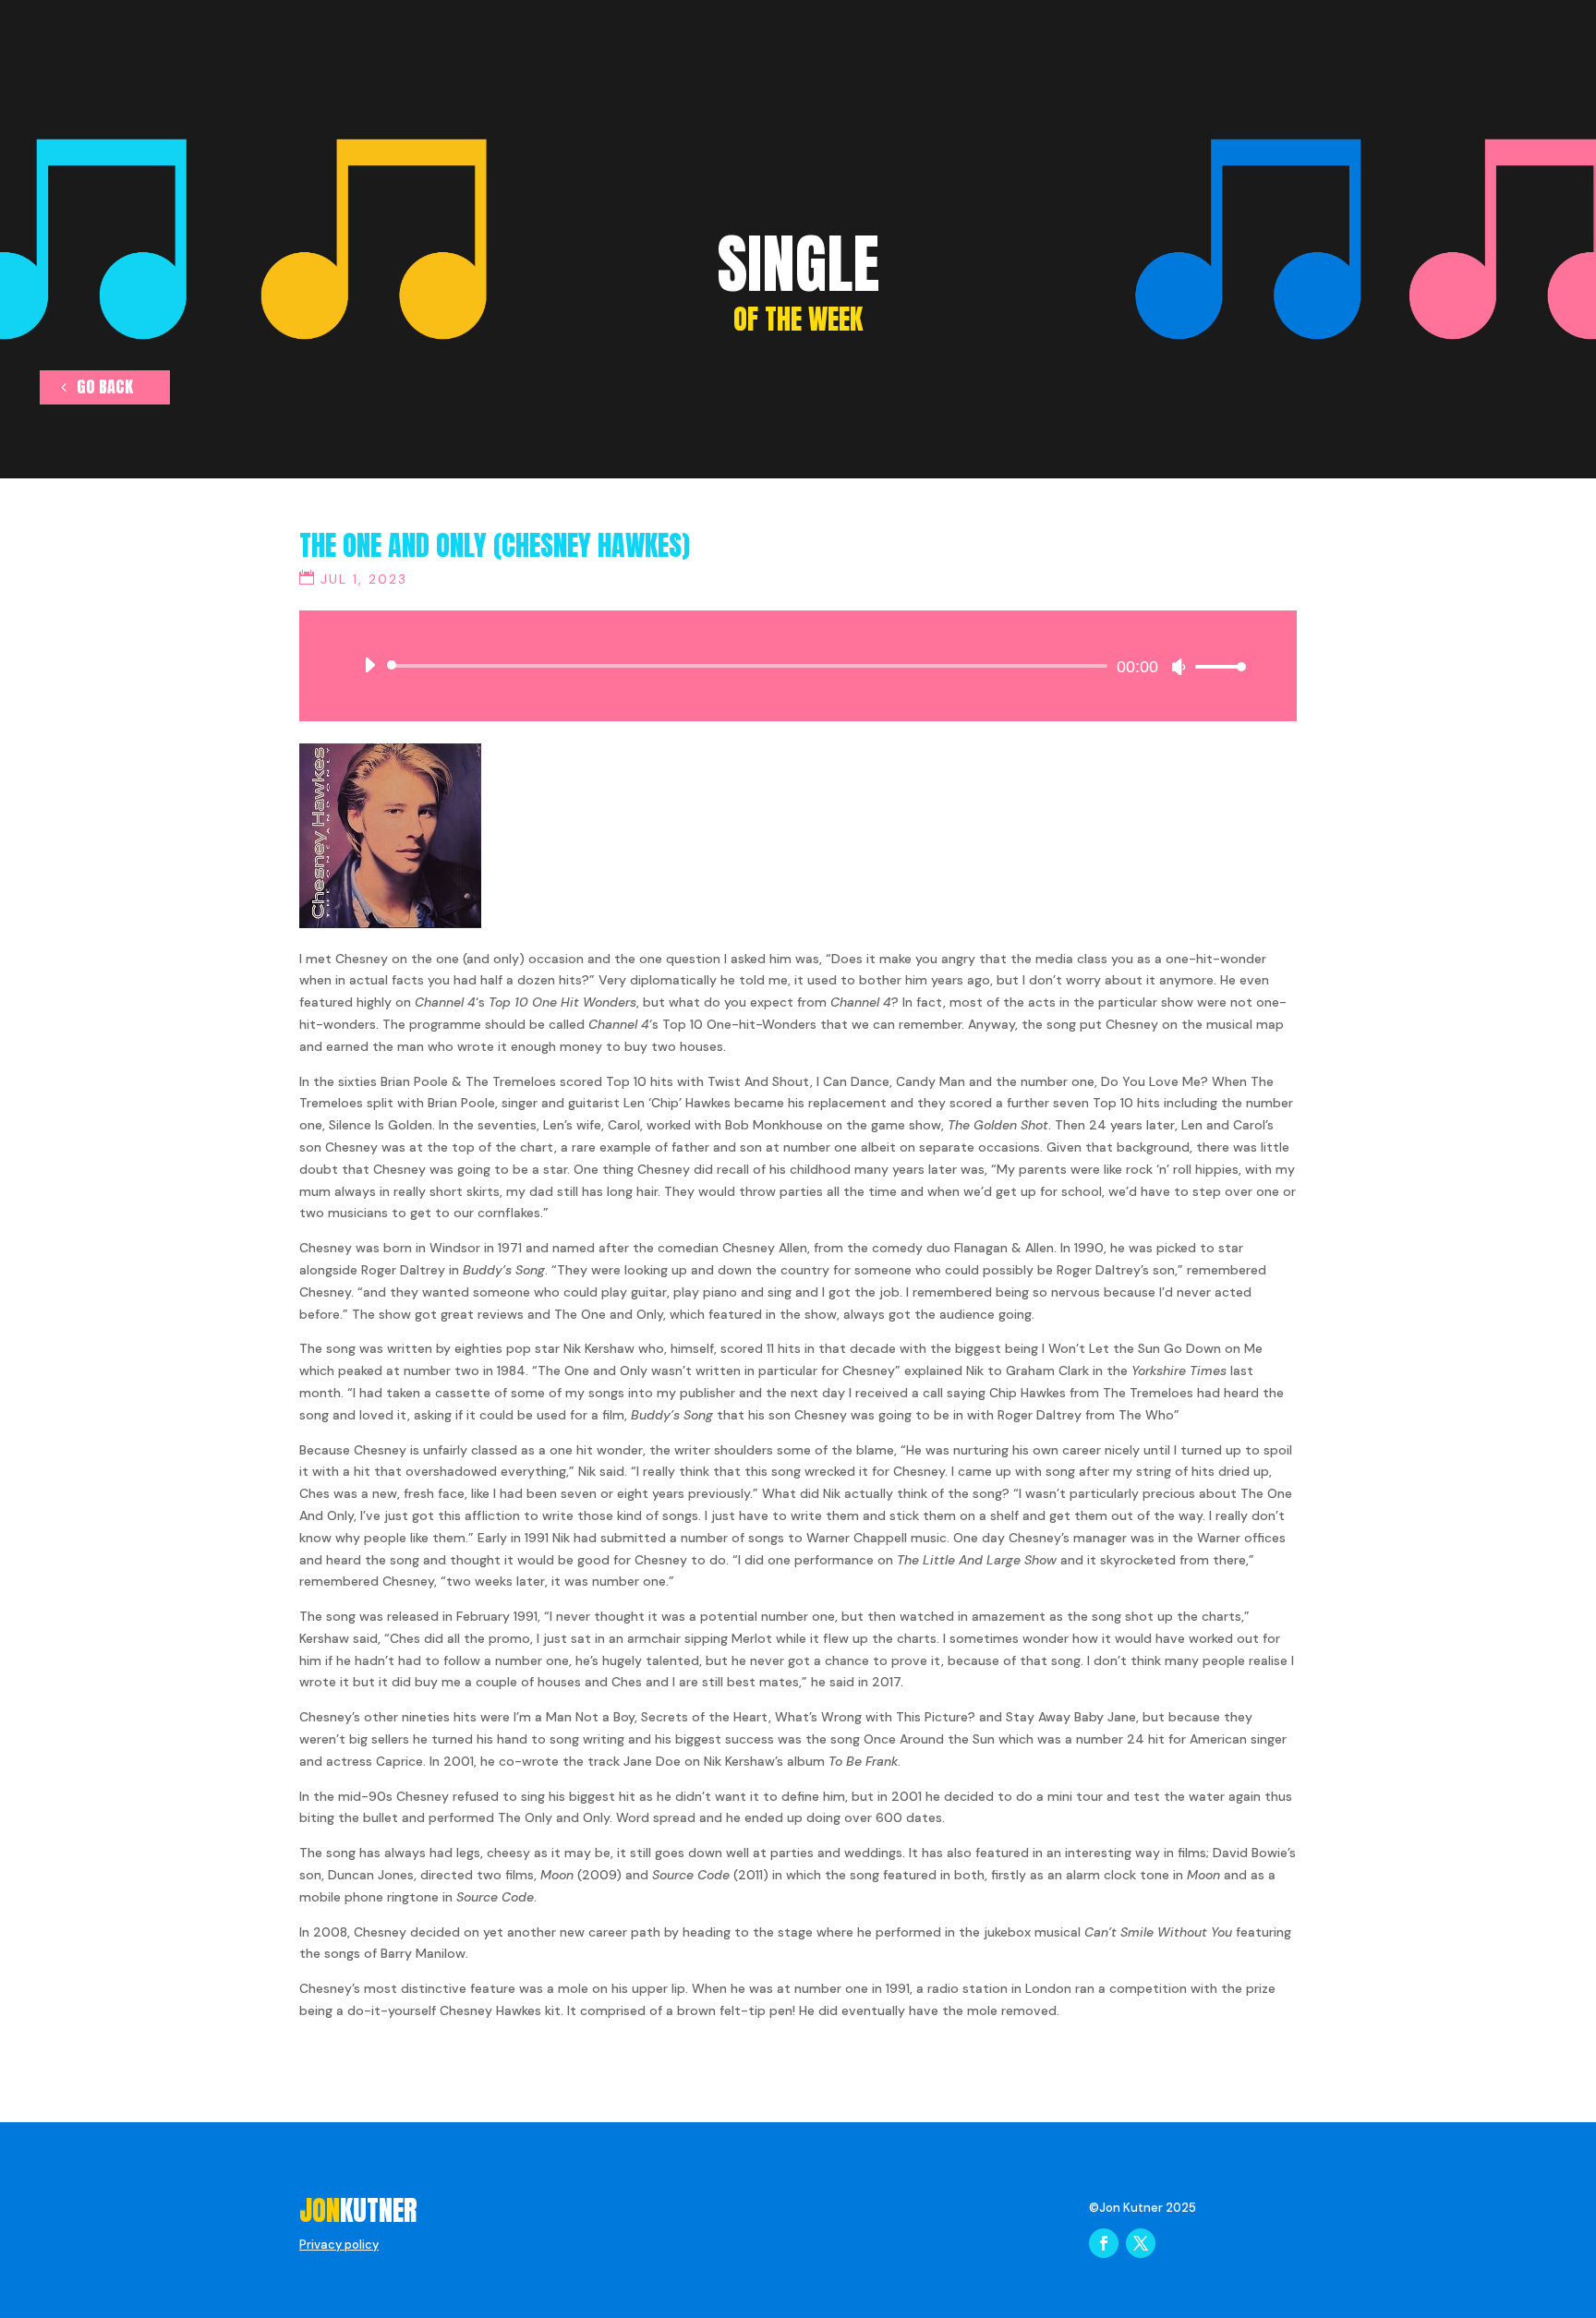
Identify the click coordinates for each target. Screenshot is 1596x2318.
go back (105, 386)
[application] (798, 666)
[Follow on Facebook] (1104, 2243)
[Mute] (1179, 667)
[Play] (369, 665)
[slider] (1215, 666)
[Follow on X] (1141, 2243)
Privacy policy (339, 2245)
